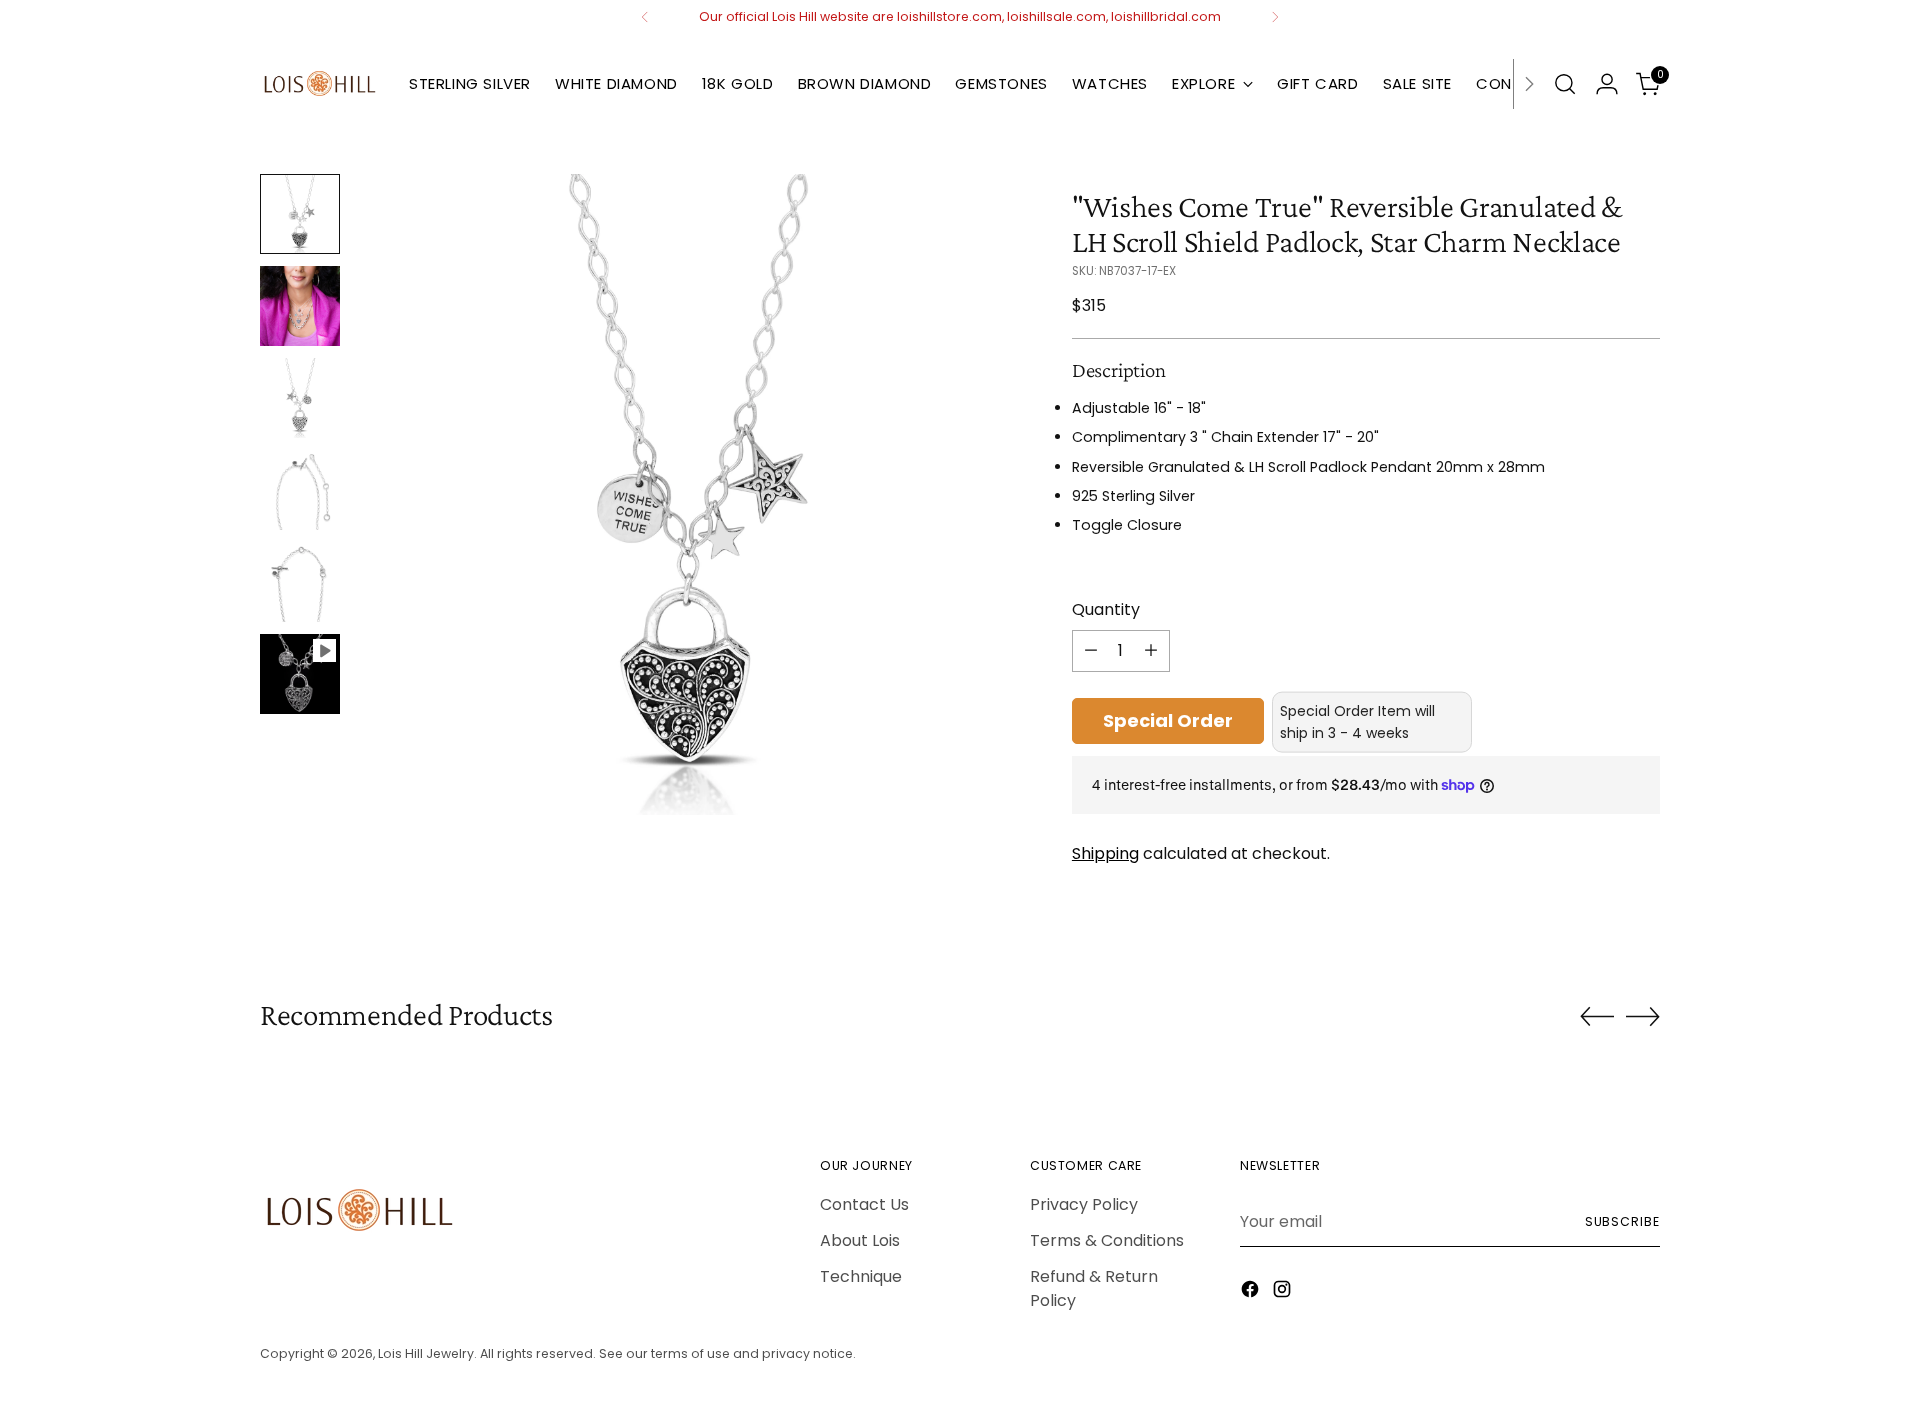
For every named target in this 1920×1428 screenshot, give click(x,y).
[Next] (1275, 17)
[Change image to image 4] (300, 490)
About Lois (860, 1240)
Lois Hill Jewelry (426, 1353)
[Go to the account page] (1607, 84)
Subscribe (1622, 1221)
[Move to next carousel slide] (1643, 1016)
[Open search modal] (1565, 84)
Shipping (1105, 853)
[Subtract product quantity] (1091, 651)
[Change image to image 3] (300, 398)
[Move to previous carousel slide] (1597, 1017)
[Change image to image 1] (300, 214)
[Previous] (645, 17)
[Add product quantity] (1151, 651)
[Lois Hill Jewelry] (320, 84)
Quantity (1106, 609)
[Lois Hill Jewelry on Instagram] (1284, 1292)
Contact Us (864, 1204)
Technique (861, 1276)
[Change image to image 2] (300, 306)
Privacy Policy (1084, 1204)
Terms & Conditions (1107, 1240)
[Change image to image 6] (300, 674)
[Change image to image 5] (300, 582)
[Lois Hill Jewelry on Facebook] (1252, 1292)
